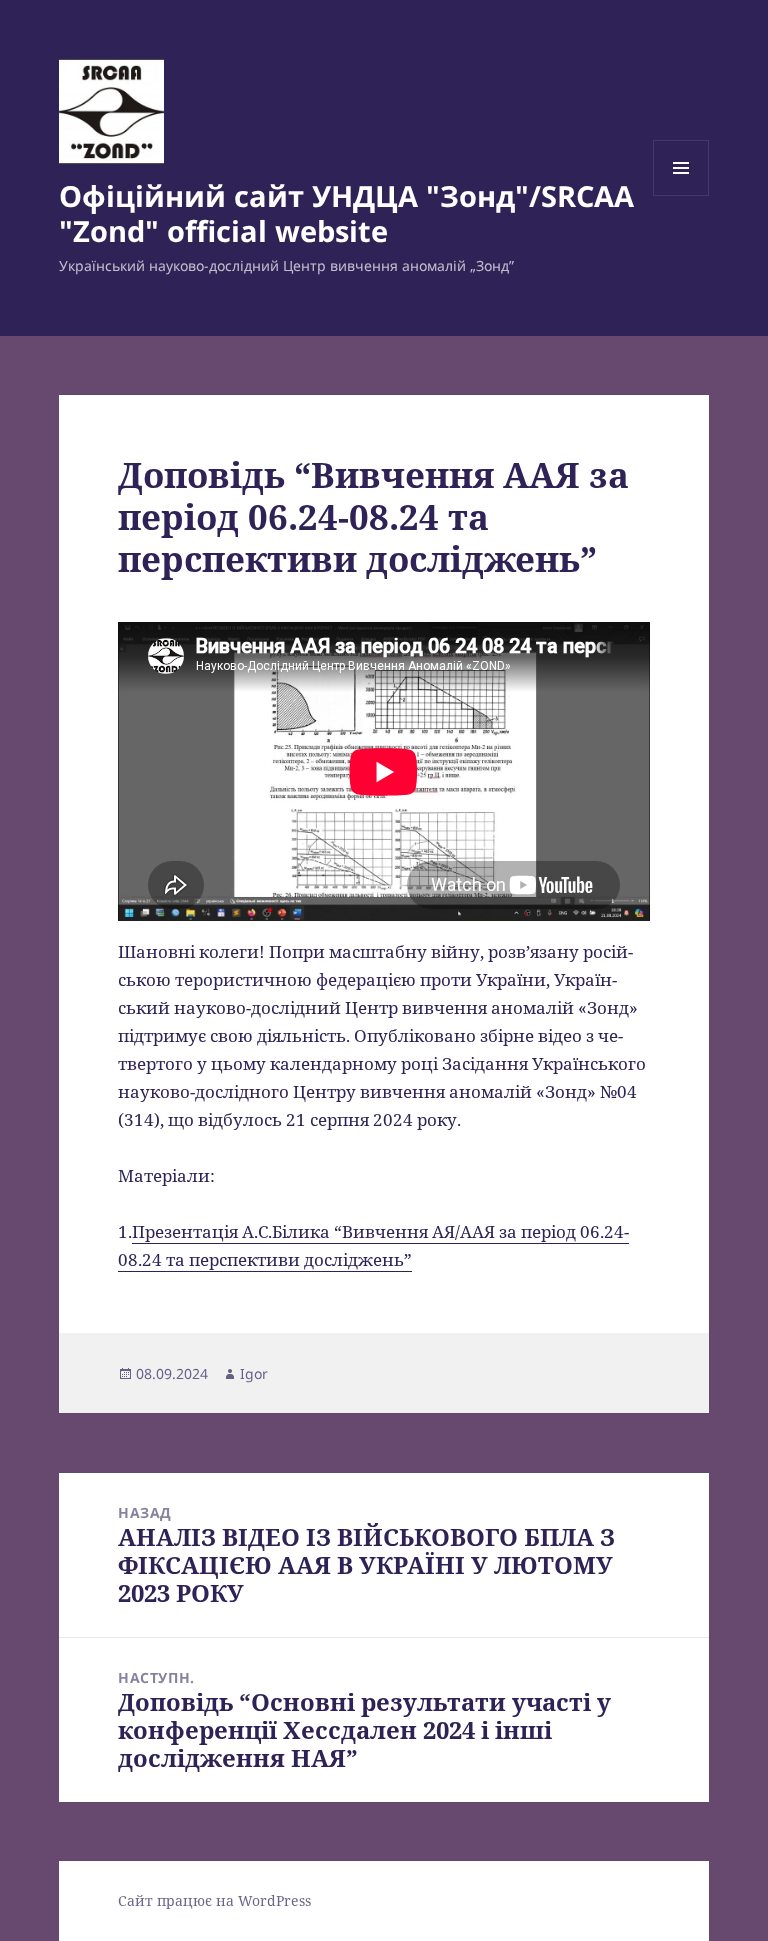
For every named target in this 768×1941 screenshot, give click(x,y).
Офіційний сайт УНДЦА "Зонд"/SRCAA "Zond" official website (346, 213)
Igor (254, 1373)
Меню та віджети (681, 195)
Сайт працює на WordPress (214, 1900)
